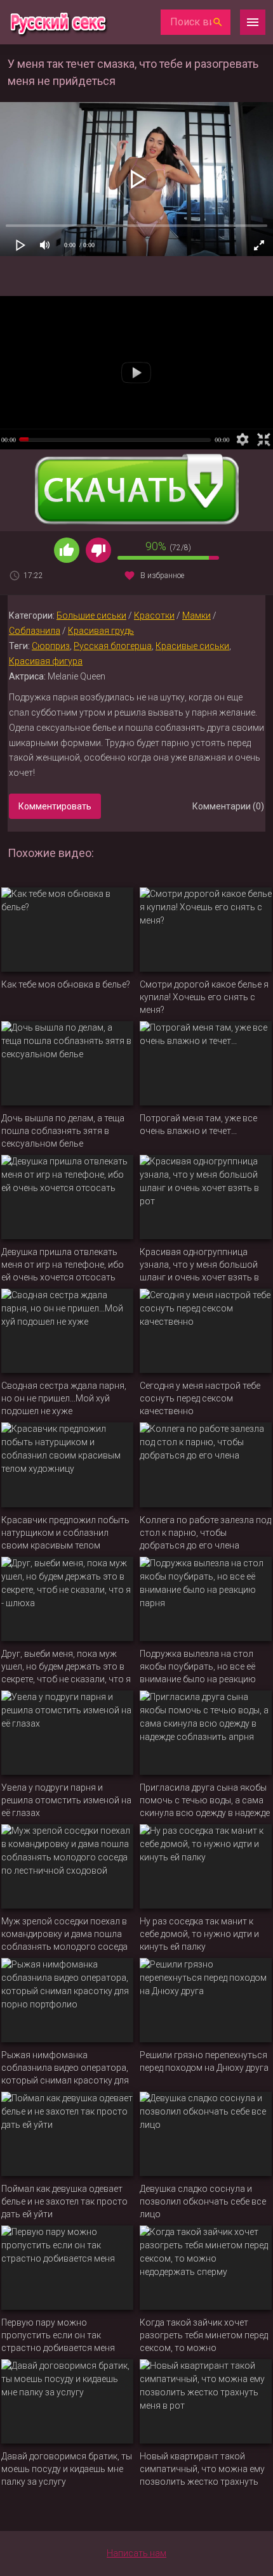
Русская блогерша (113, 646)
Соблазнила (35, 631)
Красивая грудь (101, 631)
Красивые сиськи (192, 646)
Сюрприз (51, 646)
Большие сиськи (91, 615)
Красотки (154, 615)
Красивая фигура (46, 661)
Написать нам (136, 2553)
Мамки (196, 615)
